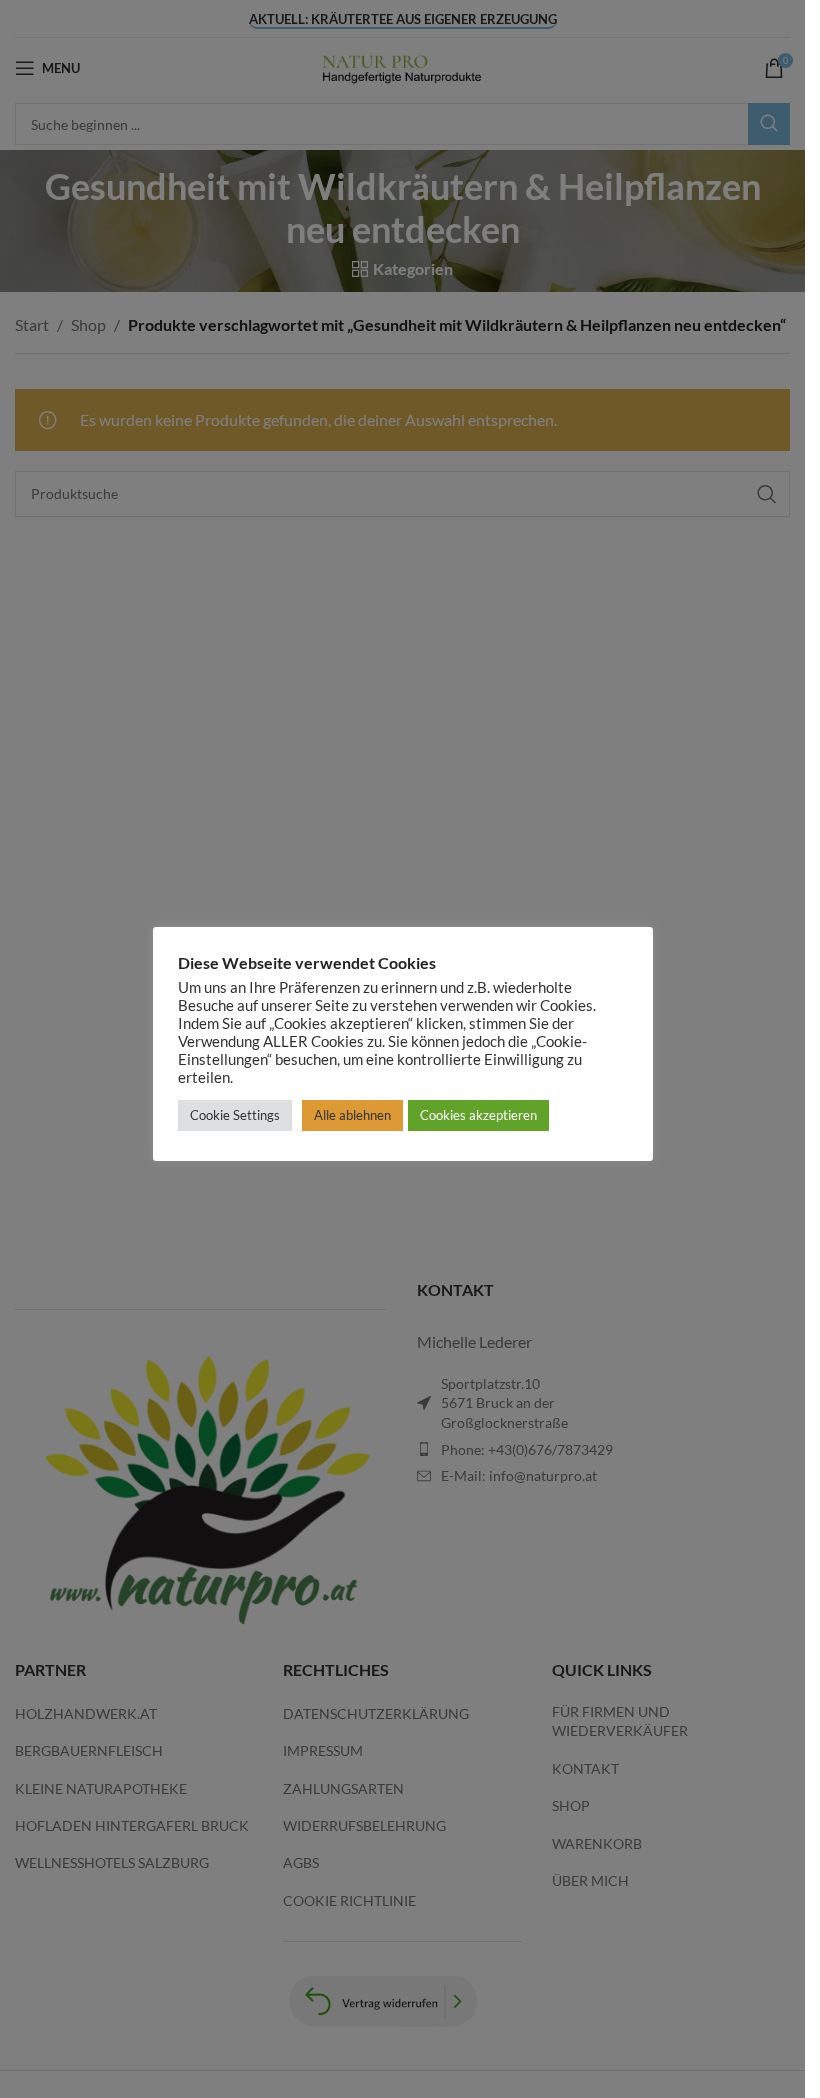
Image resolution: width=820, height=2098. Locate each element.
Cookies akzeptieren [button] (478, 1115)
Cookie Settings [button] (235, 1115)
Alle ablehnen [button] (352, 1115)
